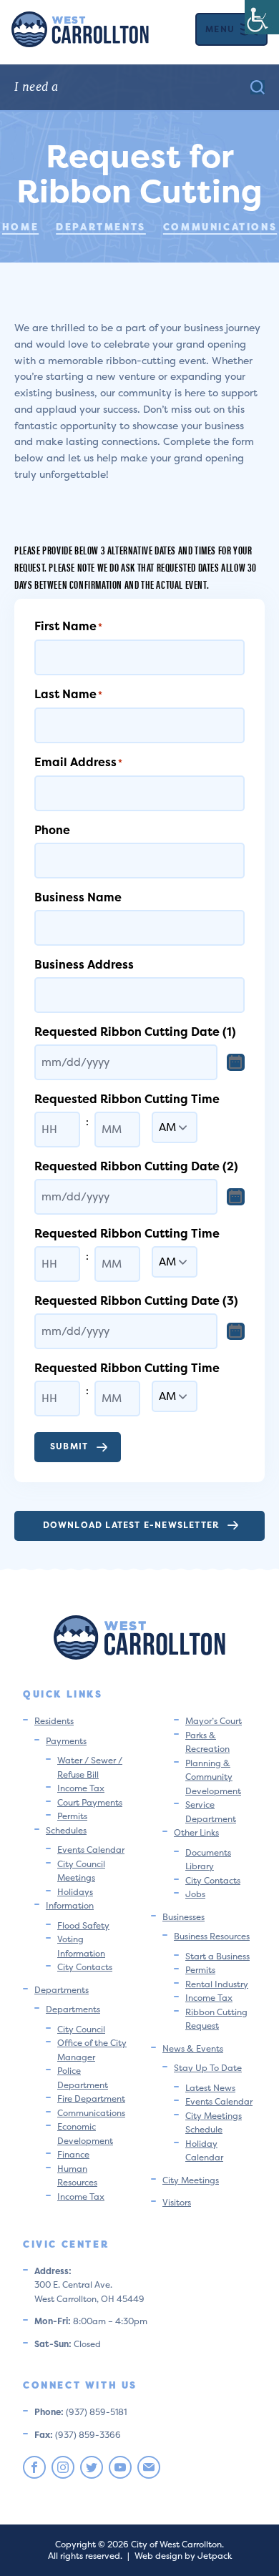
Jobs (195, 1894)
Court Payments (90, 1802)
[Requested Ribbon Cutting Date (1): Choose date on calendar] (236, 1062)
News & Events (193, 2048)
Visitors (177, 2202)
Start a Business (217, 1956)
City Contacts (85, 1967)
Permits (72, 1816)
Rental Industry (217, 1984)
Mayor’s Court (214, 1721)
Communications (91, 2113)
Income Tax (81, 1788)
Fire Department (91, 2098)
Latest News (210, 2088)
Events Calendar (91, 1850)
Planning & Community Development (213, 1777)
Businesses (183, 1917)
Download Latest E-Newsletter (131, 1525)
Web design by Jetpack (183, 2556)
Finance (73, 2154)
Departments (62, 1990)
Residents (54, 1721)
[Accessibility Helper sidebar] (262, 17)
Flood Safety (83, 1925)
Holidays (75, 1892)
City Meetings (191, 2180)
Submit (69, 1446)
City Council (81, 2029)
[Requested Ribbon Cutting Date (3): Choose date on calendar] (236, 1331)
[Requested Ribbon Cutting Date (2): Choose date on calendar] (236, 1197)
